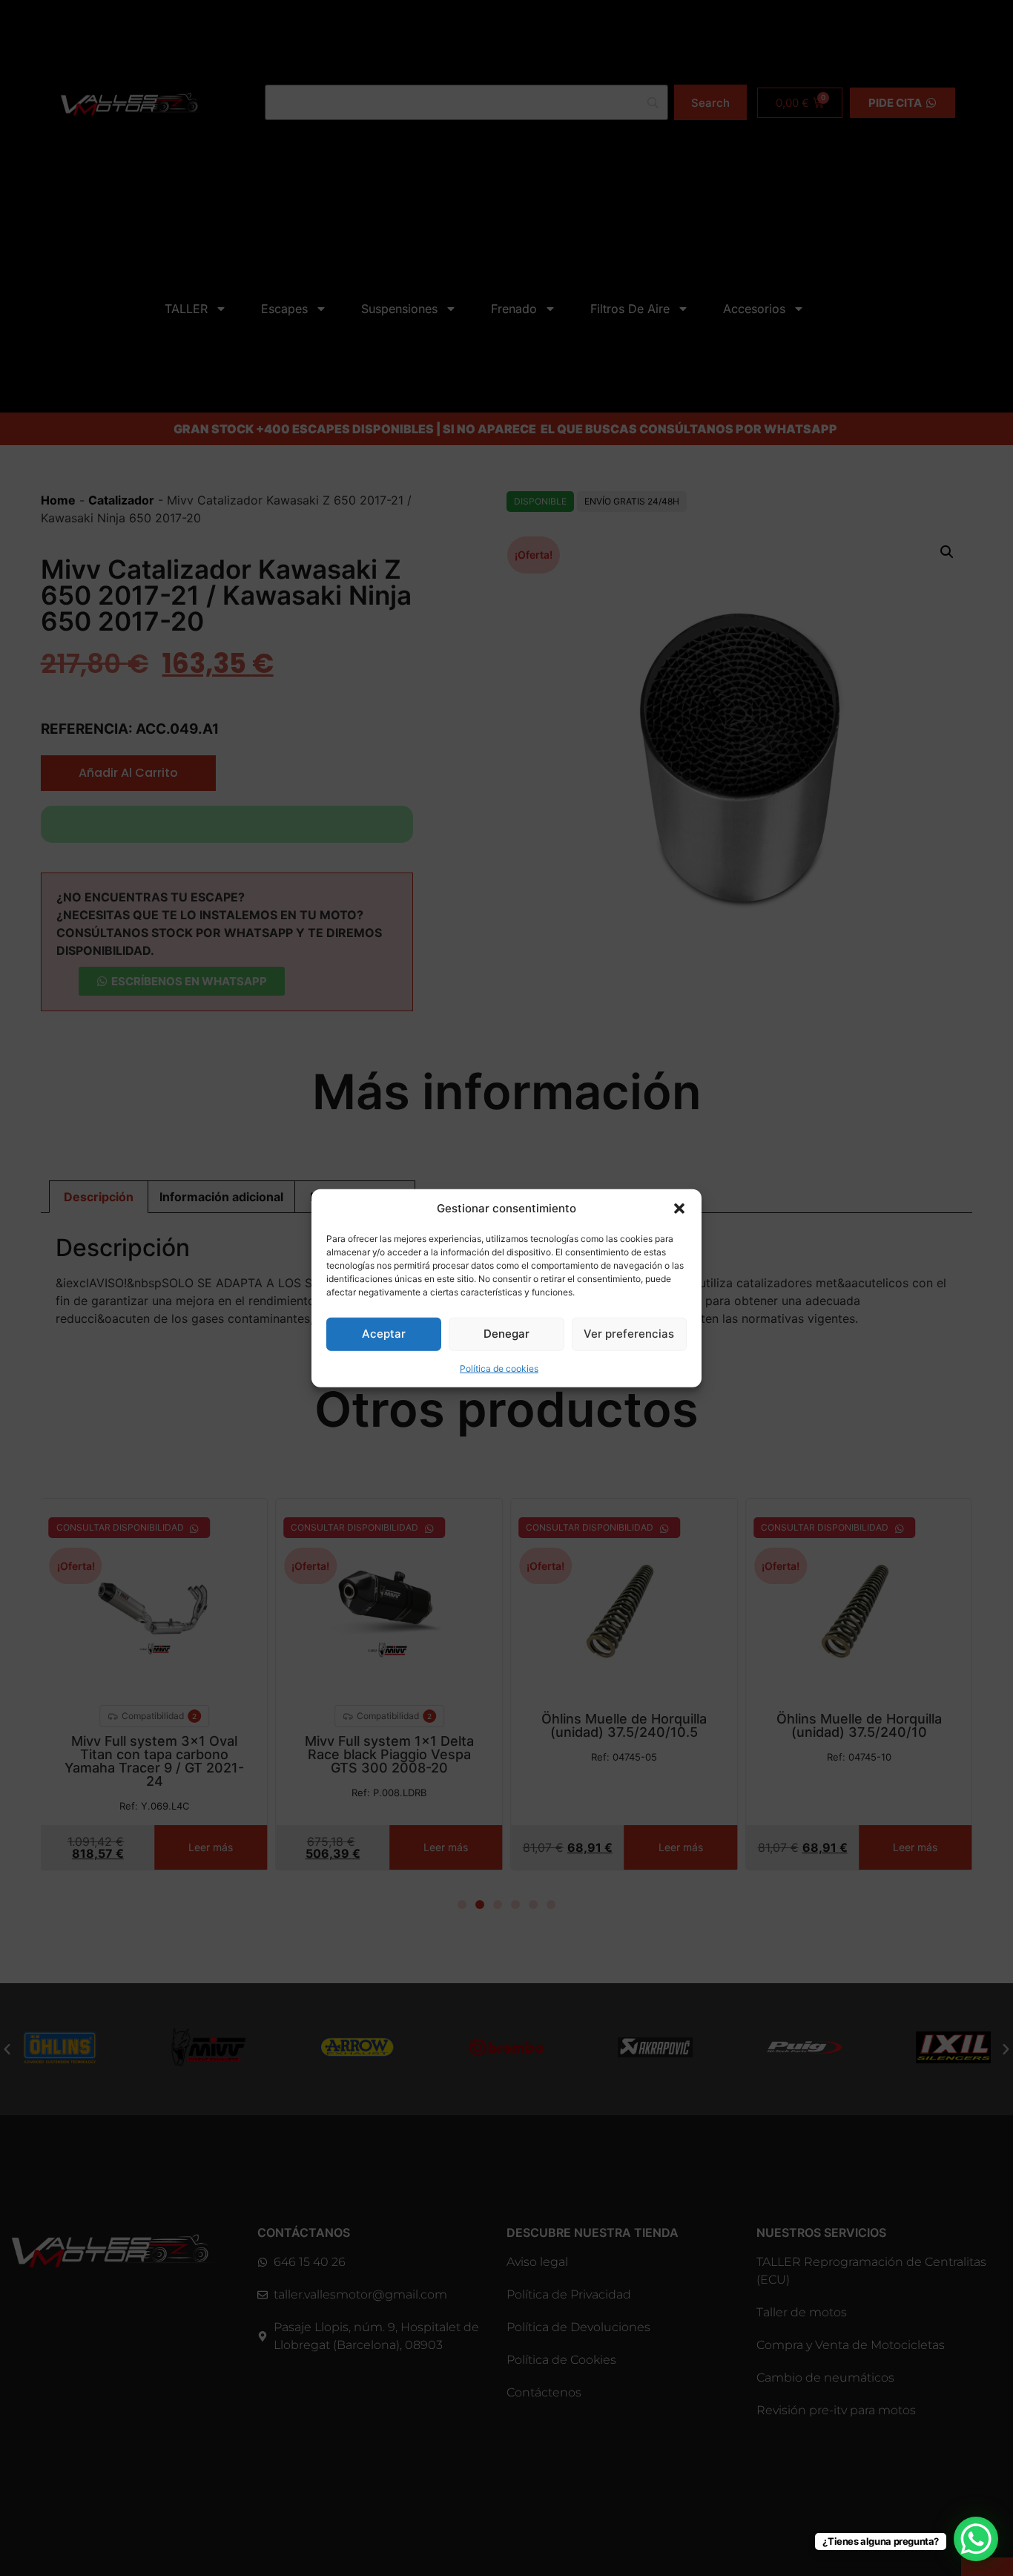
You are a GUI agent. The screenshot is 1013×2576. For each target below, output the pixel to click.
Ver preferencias (629, 1334)
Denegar (506, 1334)
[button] (679, 1209)
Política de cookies (499, 1368)
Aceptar (384, 1334)
